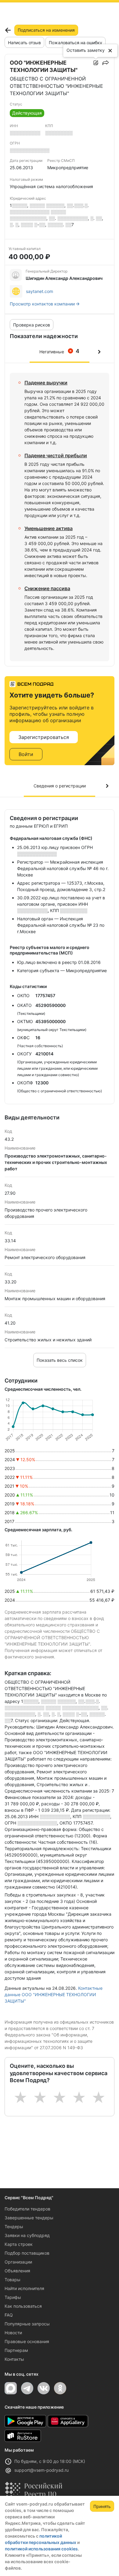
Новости (13, 2333)
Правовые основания (27, 2341)
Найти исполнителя (24, 2288)
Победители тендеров (27, 2209)
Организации (18, 2262)
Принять (102, 2506)
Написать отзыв (24, 43)
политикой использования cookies (41, 2549)
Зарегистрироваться (44, 737)
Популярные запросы (27, 2324)
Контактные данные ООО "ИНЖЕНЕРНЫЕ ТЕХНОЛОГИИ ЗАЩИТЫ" (54, 1994)
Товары (13, 2280)
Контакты (14, 2359)
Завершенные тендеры (29, 2218)
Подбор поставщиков (27, 2253)
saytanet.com (40, 291)
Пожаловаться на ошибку (76, 43)
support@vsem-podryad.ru (41, 2470)
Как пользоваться (23, 2306)
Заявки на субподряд (27, 2235)
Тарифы (13, 2297)
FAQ (9, 2315)
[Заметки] (96, 63)
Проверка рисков (32, 325)
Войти (26, 754)
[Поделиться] (106, 63)
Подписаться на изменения (46, 30)
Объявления (17, 2271)
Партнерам (16, 2350)
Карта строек (19, 2244)
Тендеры (14, 2226)
